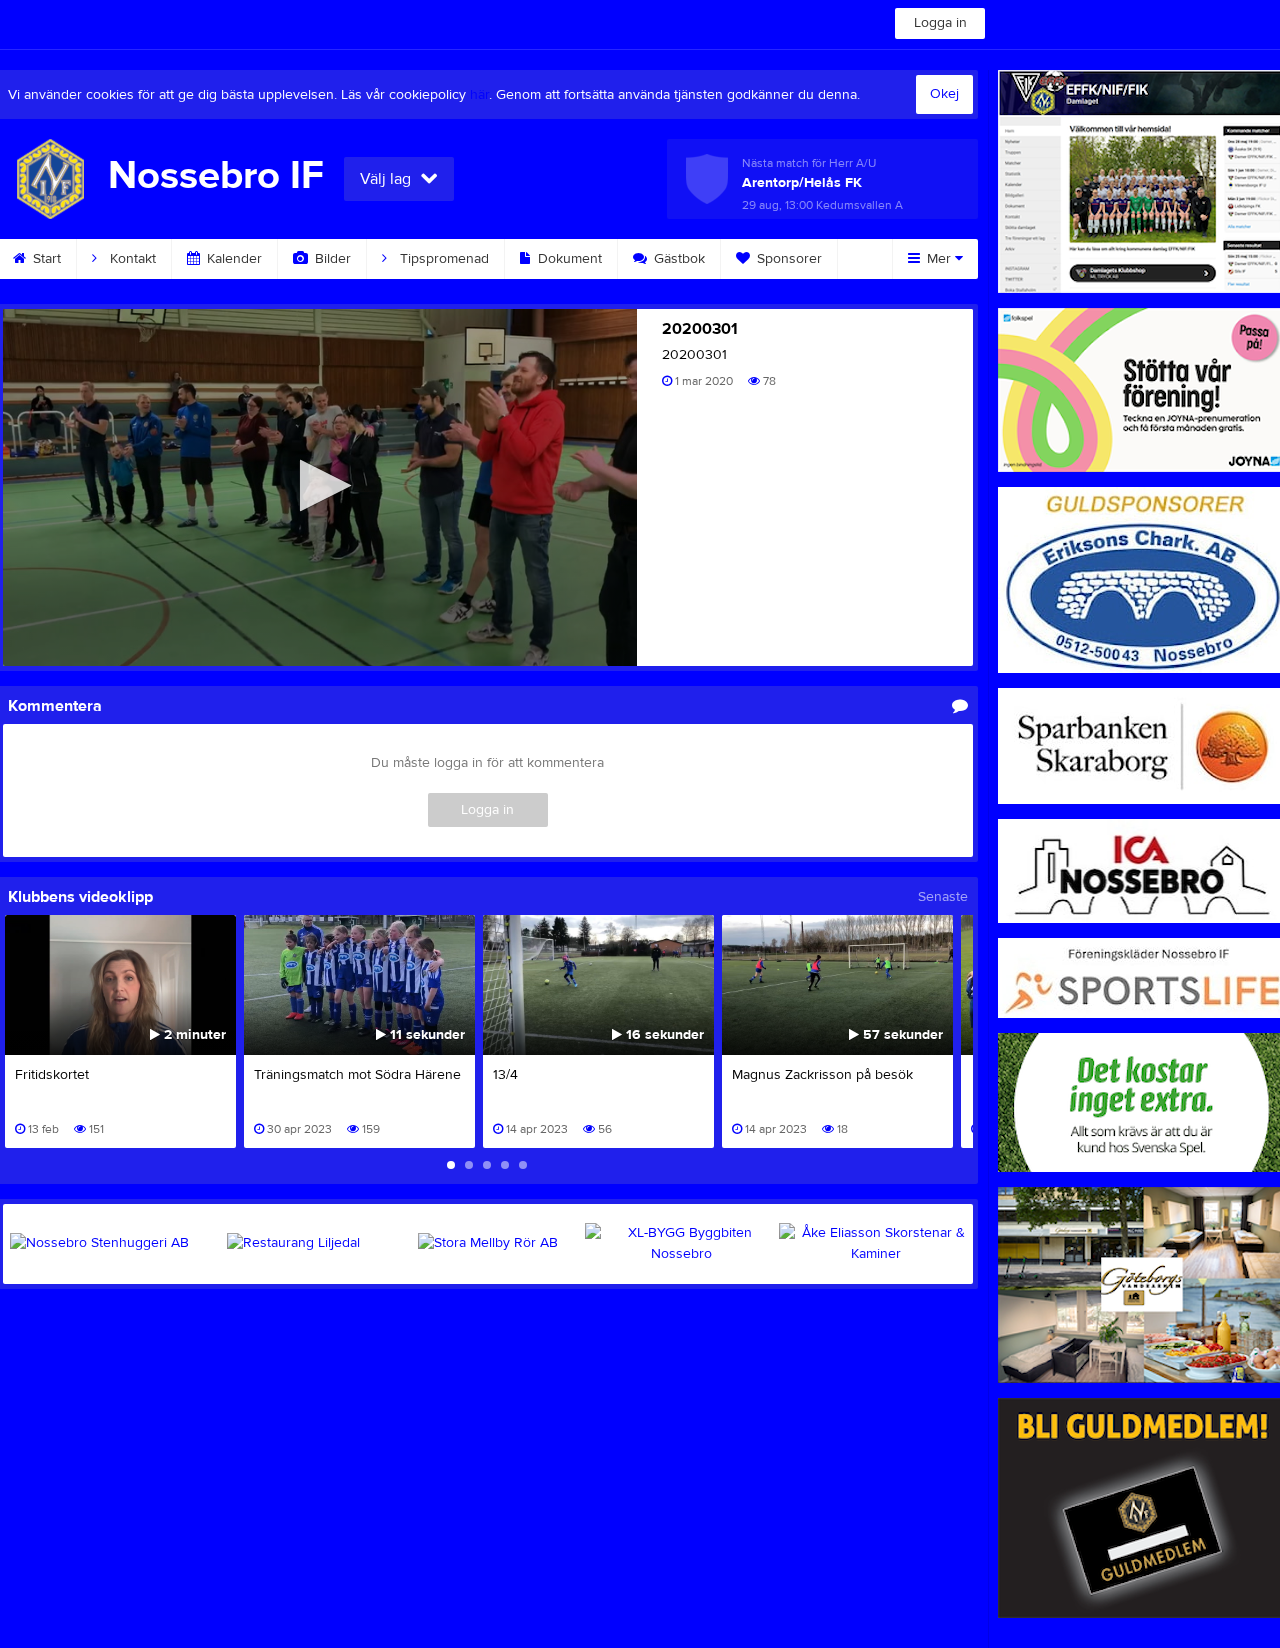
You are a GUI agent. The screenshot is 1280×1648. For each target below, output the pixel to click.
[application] (320, 487)
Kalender (232, 259)
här (479, 95)
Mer (939, 259)
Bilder (331, 259)
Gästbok (677, 259)
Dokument (568, 259)
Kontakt (131, 259)
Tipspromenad (442, 259)
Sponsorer (787, 259)
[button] (319, 485)
